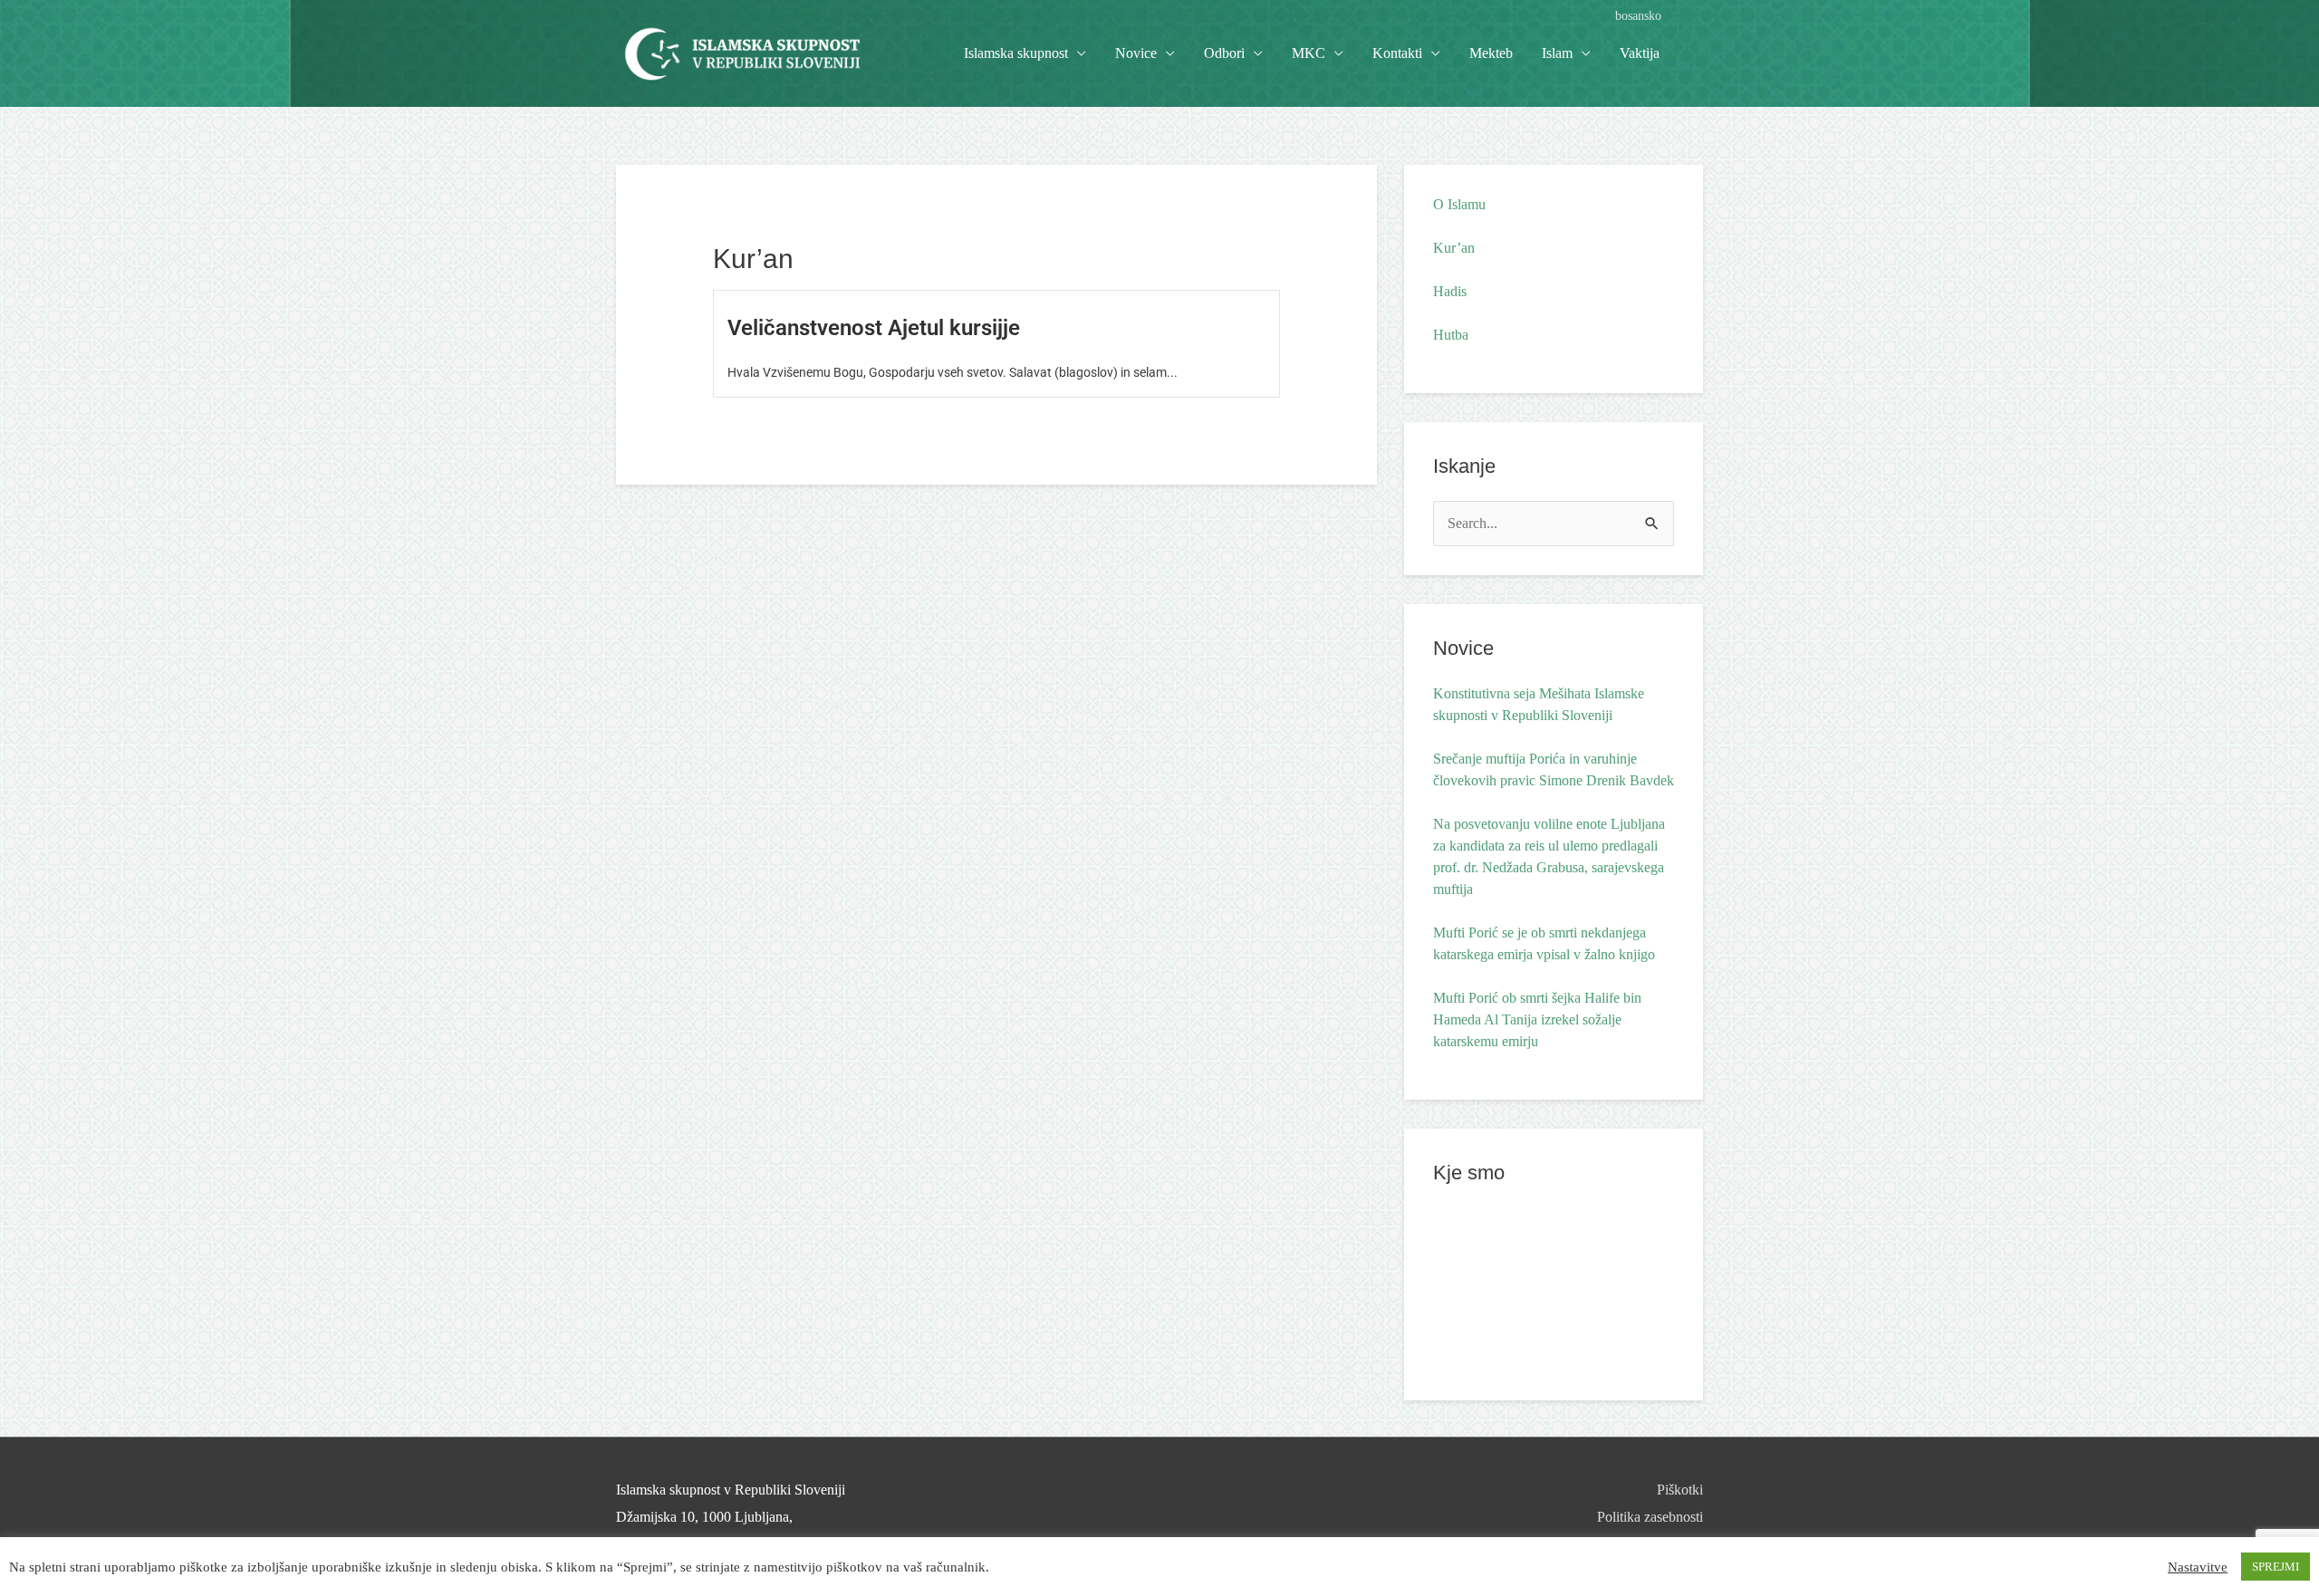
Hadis (1450, 291)
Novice (1136, 53)
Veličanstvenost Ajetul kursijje (874, 328)
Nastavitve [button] (2198, 1567)
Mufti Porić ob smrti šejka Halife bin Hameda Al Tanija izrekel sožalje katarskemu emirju (1537, 1019)
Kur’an (1454, 248)
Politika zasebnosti (1650, 1517)
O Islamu (1459, 204)
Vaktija (1640, 53)
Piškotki (1680, 1490)
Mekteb (1491, 53)
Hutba (1451, 335)
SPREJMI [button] (2276, 1567)
